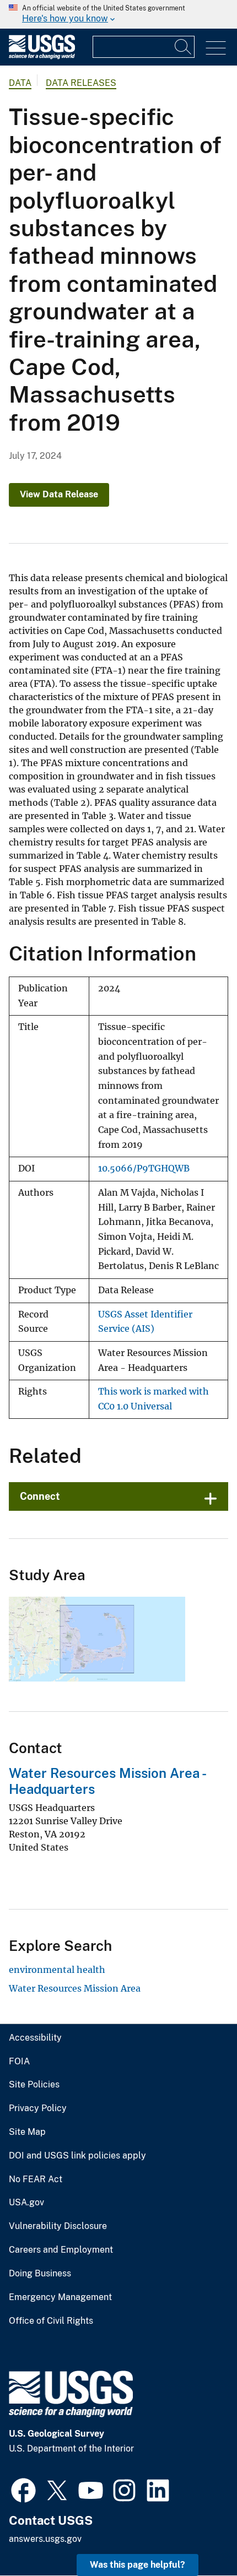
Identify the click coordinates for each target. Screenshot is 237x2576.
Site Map (27, 2132)
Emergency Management (60, 2297)
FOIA (19, 2062)
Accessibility (35, 2038)
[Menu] (216, 48)
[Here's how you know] (118, 14)
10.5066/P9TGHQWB (144, 1168)
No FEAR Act (36, 2179)
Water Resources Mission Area (75, 1988)
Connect (40, 1496)
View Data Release (59, 494)
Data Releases (81, 83)
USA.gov (26, 2203)
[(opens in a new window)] (23, 2489)
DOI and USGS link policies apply (77, 2156)
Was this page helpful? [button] (138, 2565)
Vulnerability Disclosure (58, 2226)
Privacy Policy (38, 2108)
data (20, 83)
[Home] (42, 56)
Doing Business (40, 2274)
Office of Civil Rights (51, 2321)
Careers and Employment (61, 2250)
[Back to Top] (197, 2536)
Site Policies (34, 2085)
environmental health (57, 1970)
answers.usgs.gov (45, 2539)
